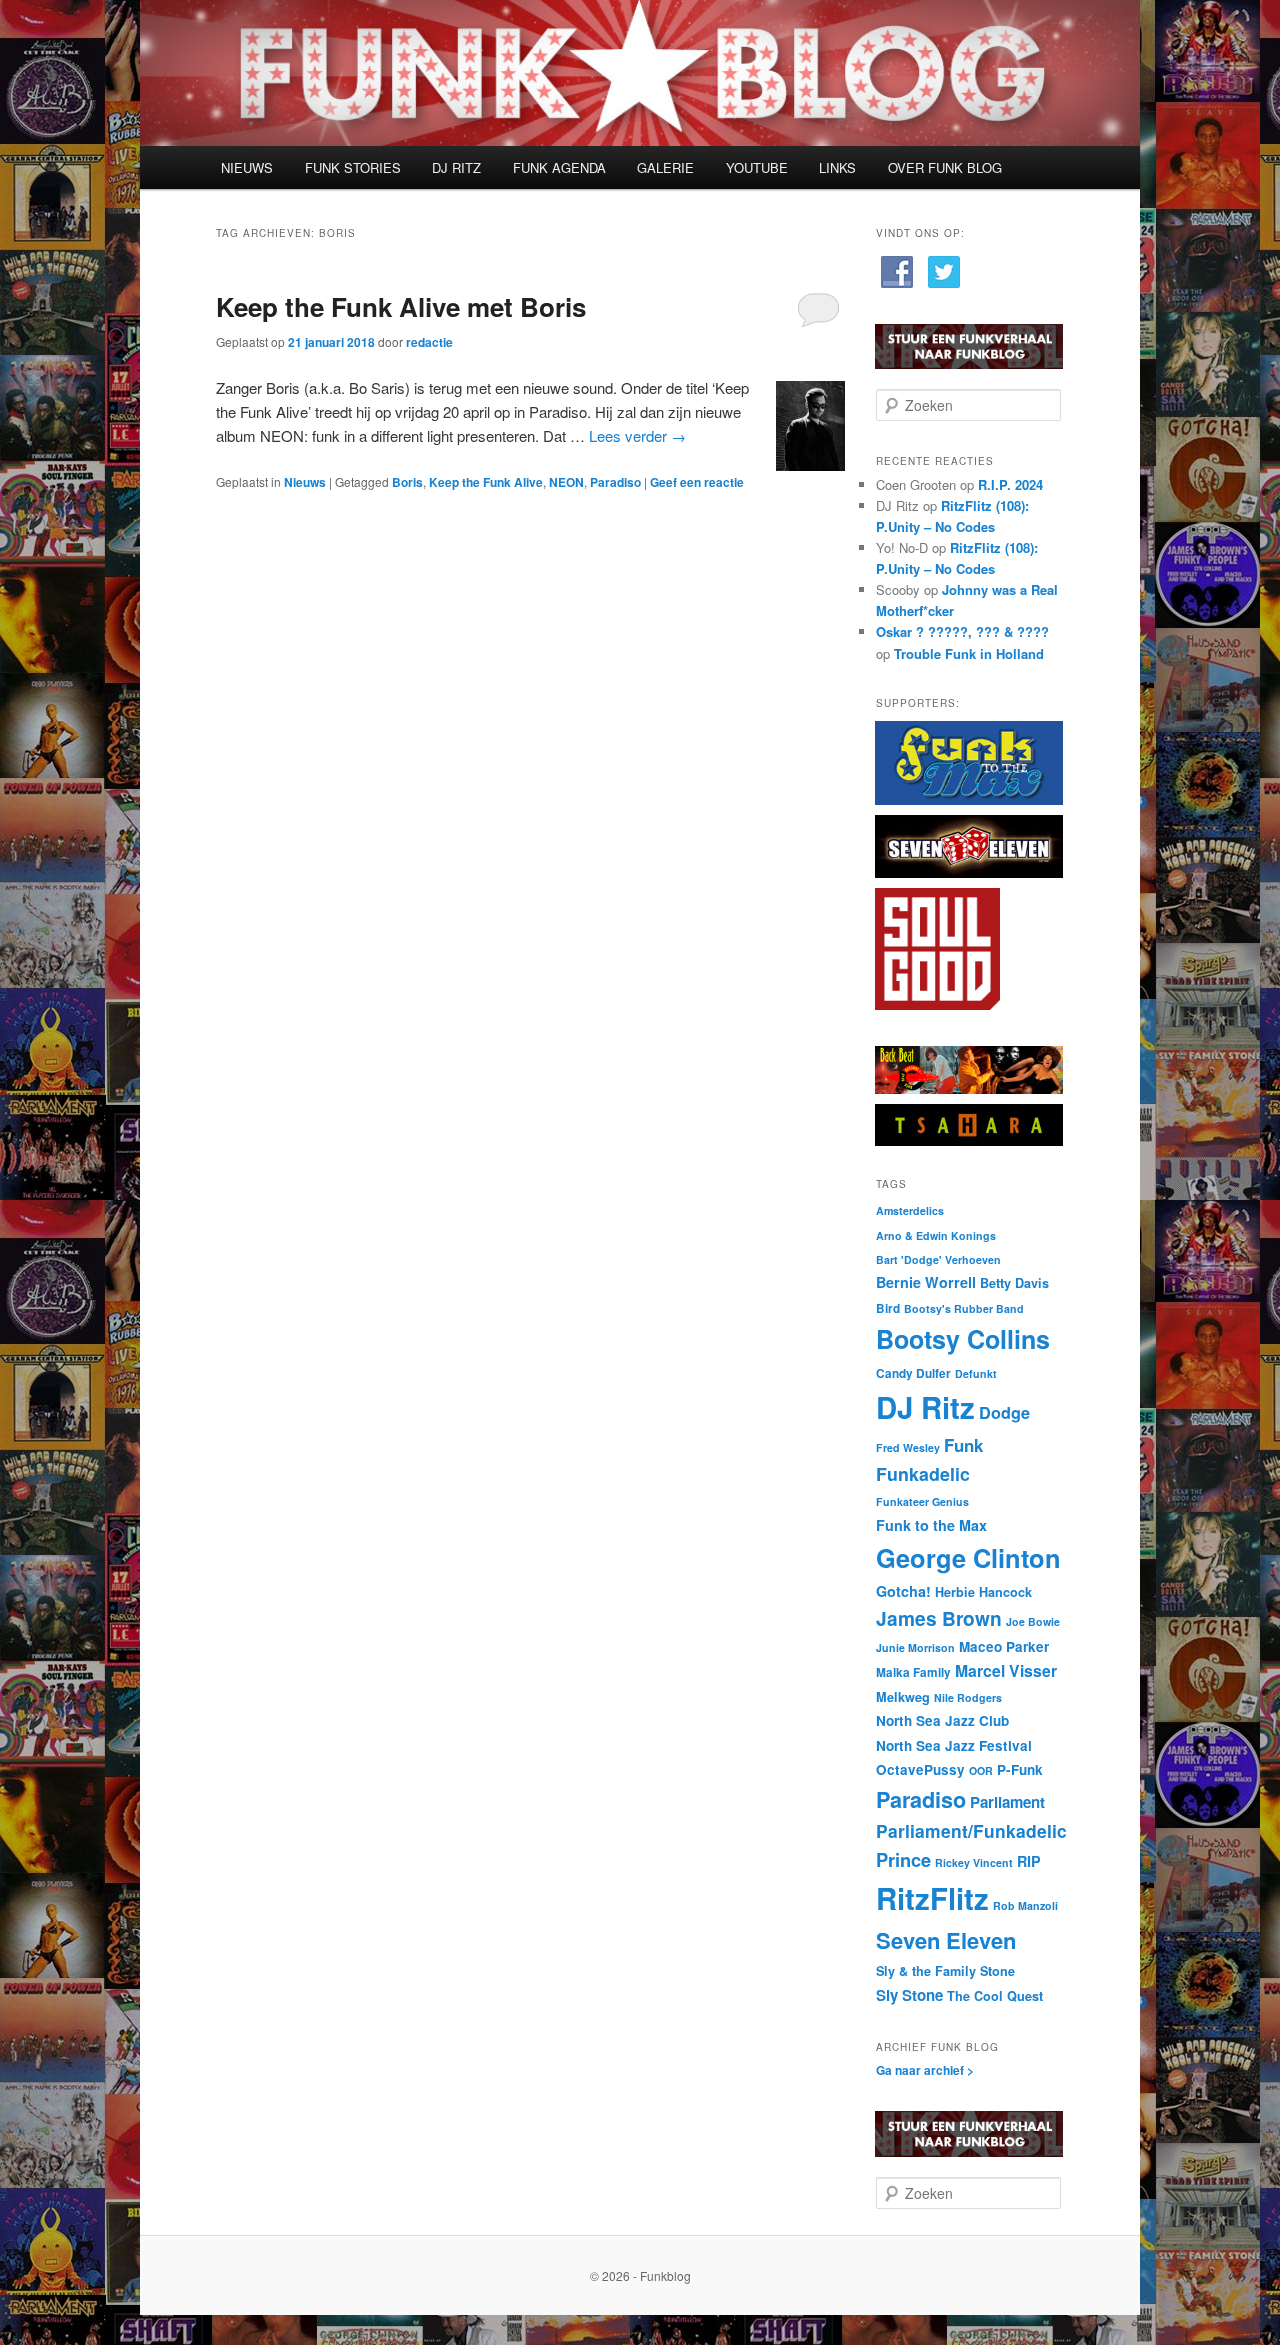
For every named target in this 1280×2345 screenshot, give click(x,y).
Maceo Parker (1004, 1646)
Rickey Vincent (974, 1862)
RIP (1029, 1861)
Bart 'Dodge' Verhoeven (938, 1259)
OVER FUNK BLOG (945, 167)
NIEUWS (247, 167)
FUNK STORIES (353, 167)
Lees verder (637, 435)
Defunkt (976, 1373)
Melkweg (903, 1697)
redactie (429, 342)
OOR (981, 1770)
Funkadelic (923, 1473)
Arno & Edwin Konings (936, 1235)
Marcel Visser (1006, 1670)
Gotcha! (903, 1591)
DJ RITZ (456, 167)
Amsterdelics (910, 1210)
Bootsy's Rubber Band (964, 1308)
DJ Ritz (925, 1407)
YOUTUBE (757, 167)
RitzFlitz (932, 1898)
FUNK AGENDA (559, 167)
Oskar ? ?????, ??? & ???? (962, 631)
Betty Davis (1014, 1283)
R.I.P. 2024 (1010, 484)
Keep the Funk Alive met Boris (401, 306)
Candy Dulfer (913, 1373)
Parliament (1007, 1802)
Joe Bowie (1033, 1621)
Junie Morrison (915, 1647)
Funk (963, 1445)
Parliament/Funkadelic (971, 1830)
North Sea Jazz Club (942, 1720)
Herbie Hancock (983, 1592)
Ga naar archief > (925, 2070)
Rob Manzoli (1025, 1905)
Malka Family (913, 1672)
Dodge (1004, 1412)
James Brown (939, 1618)
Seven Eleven (946, 1940)
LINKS (837, 167)
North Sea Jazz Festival (954, 1745)
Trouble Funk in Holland (969, 653)
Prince (903, 1859)
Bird (888, 1308)
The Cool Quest (995, 1996)
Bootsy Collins (963, 1339)
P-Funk (1020, 1769)
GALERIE (665, 167)
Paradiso (615, 482)
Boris (407, 482)
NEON (566, 482)
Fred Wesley (908, 1447)
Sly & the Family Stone (945, 1971)
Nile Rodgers (968, 1697)
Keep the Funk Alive (486, 482)
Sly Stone (909, 1995)
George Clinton (968, 1557)
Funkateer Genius (922, 1501)
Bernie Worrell (926, 1282)
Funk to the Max (931, 1525)
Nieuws (305, 482)
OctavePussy (920, 1769)
